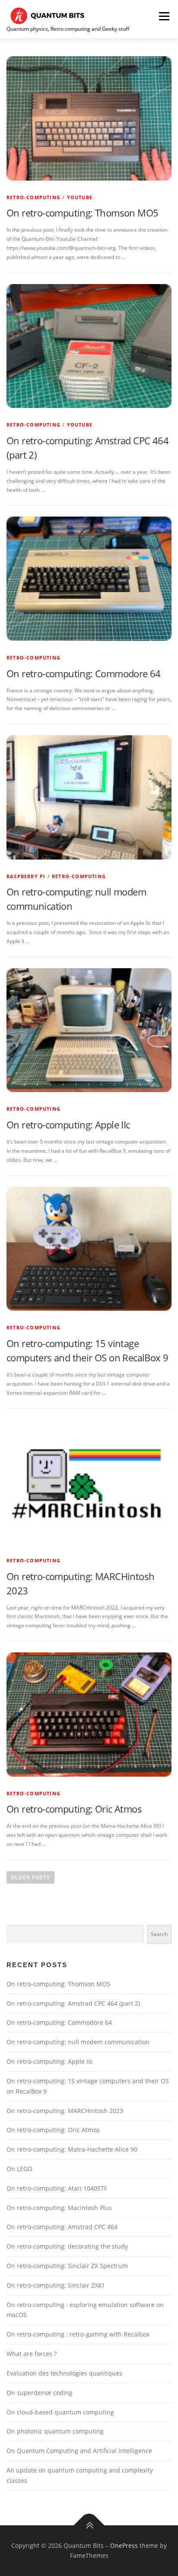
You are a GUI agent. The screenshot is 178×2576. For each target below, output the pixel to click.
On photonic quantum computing (55, 2431)
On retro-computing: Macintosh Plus (59, 2208)
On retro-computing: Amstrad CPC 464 (62, 2227)
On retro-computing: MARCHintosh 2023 (65, 2111)
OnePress (124, 2545)
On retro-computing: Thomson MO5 (82, 213)
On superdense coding (40, 2393)
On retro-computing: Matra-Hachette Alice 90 (72, 2149)
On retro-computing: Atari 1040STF (57, 2188)
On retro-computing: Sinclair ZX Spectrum (67, 2266)
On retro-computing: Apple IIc (68, 1125)
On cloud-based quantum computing (60, 2412)
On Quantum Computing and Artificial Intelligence (79, 2451)
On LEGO (19, 2169)
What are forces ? (32, 2354)
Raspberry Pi (26, 876)
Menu (163, 16)
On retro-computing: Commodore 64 (84, 673)
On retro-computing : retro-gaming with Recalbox (78, 2334)
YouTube (80, 197)
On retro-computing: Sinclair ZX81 (56, 2285)
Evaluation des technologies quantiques (64, 2373)
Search (159, 1934)
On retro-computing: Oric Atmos (74, 1809)
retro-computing (33, 197)
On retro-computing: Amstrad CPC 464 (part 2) (73, 2003)
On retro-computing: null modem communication (78, 2042)
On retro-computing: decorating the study (67, 2246)
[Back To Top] (89, 2525)
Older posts (30, 1877)
